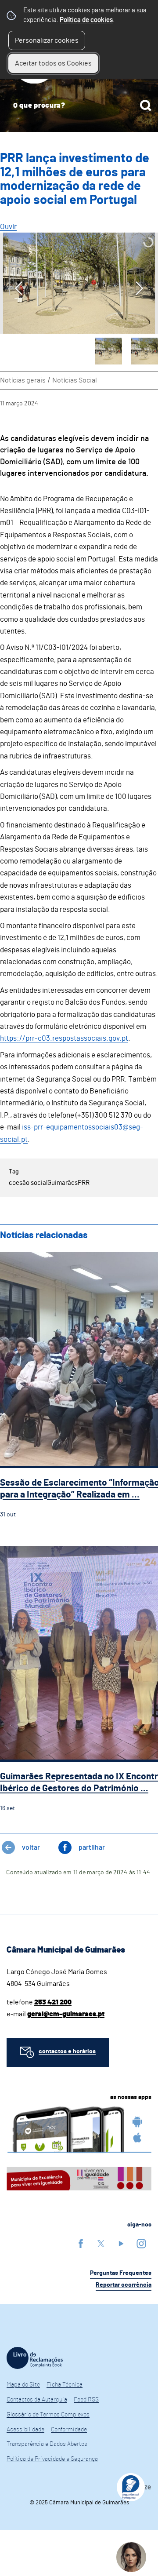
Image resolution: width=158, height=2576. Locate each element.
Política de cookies (86, 20)
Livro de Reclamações (35, 2358)
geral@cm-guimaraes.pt (66, 2014)
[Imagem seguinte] (139, 288)
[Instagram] (141, 2243)
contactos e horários (67, 2051)
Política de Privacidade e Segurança (52, 2459)
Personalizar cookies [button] (47, 40)
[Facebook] (81, 2243)
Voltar (31, 1847)
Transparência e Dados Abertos (47, 2444)
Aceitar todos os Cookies (53, 63)
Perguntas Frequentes (121, 2273)
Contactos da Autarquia (37, 2400)
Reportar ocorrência (124, 2285)
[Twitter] (101, 2243)
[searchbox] (79, 106)
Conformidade (69, 2430)
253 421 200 (53, 2002)
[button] (108, 351)
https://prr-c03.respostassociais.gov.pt (64, 1038)
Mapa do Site (23, 2385)
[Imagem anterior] (19, 288)
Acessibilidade (25, 2430)
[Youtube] (121, 2243)
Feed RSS (86, 2400)
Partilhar (92, 1847)
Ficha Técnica (65, 2385)
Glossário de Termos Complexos (48, 2415)
